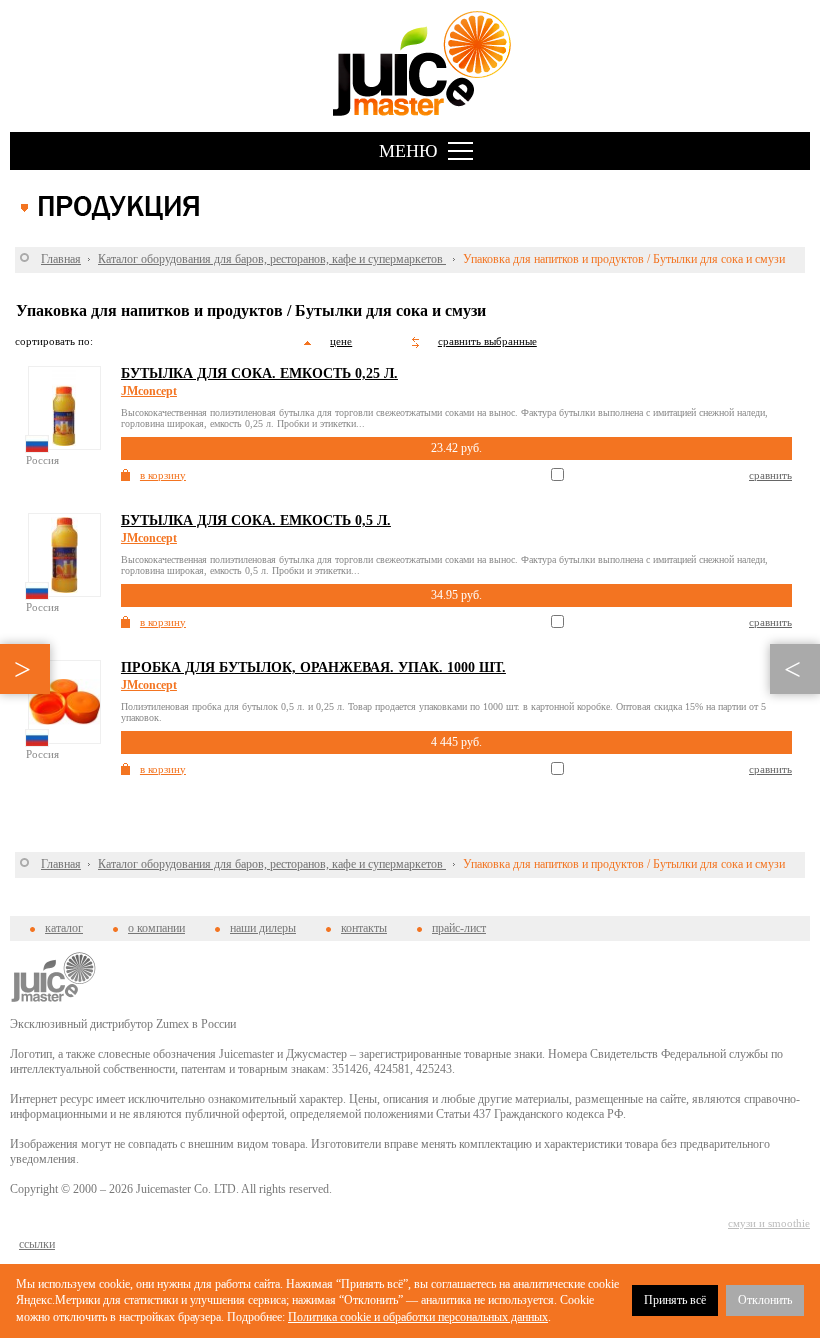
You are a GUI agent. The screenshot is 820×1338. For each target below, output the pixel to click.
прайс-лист (459, 928)
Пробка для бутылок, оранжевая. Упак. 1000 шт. (313, 667)
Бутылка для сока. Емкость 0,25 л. (259, 373)
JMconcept (149, 391)
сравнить (770, 475)
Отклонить (765, 1300)
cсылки (37, 1244)
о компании (156, 928)
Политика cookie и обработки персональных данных (418, 1317)
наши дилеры (263, 928)
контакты (364, 928)
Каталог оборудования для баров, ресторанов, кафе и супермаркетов (272, 259)
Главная (61, 259)
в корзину (163, 475)
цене (341, 341)
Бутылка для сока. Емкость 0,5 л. (256, 520)
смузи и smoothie (769, 1223)
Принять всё (675, 1300)
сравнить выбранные (487, 341)
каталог (64, 928)
